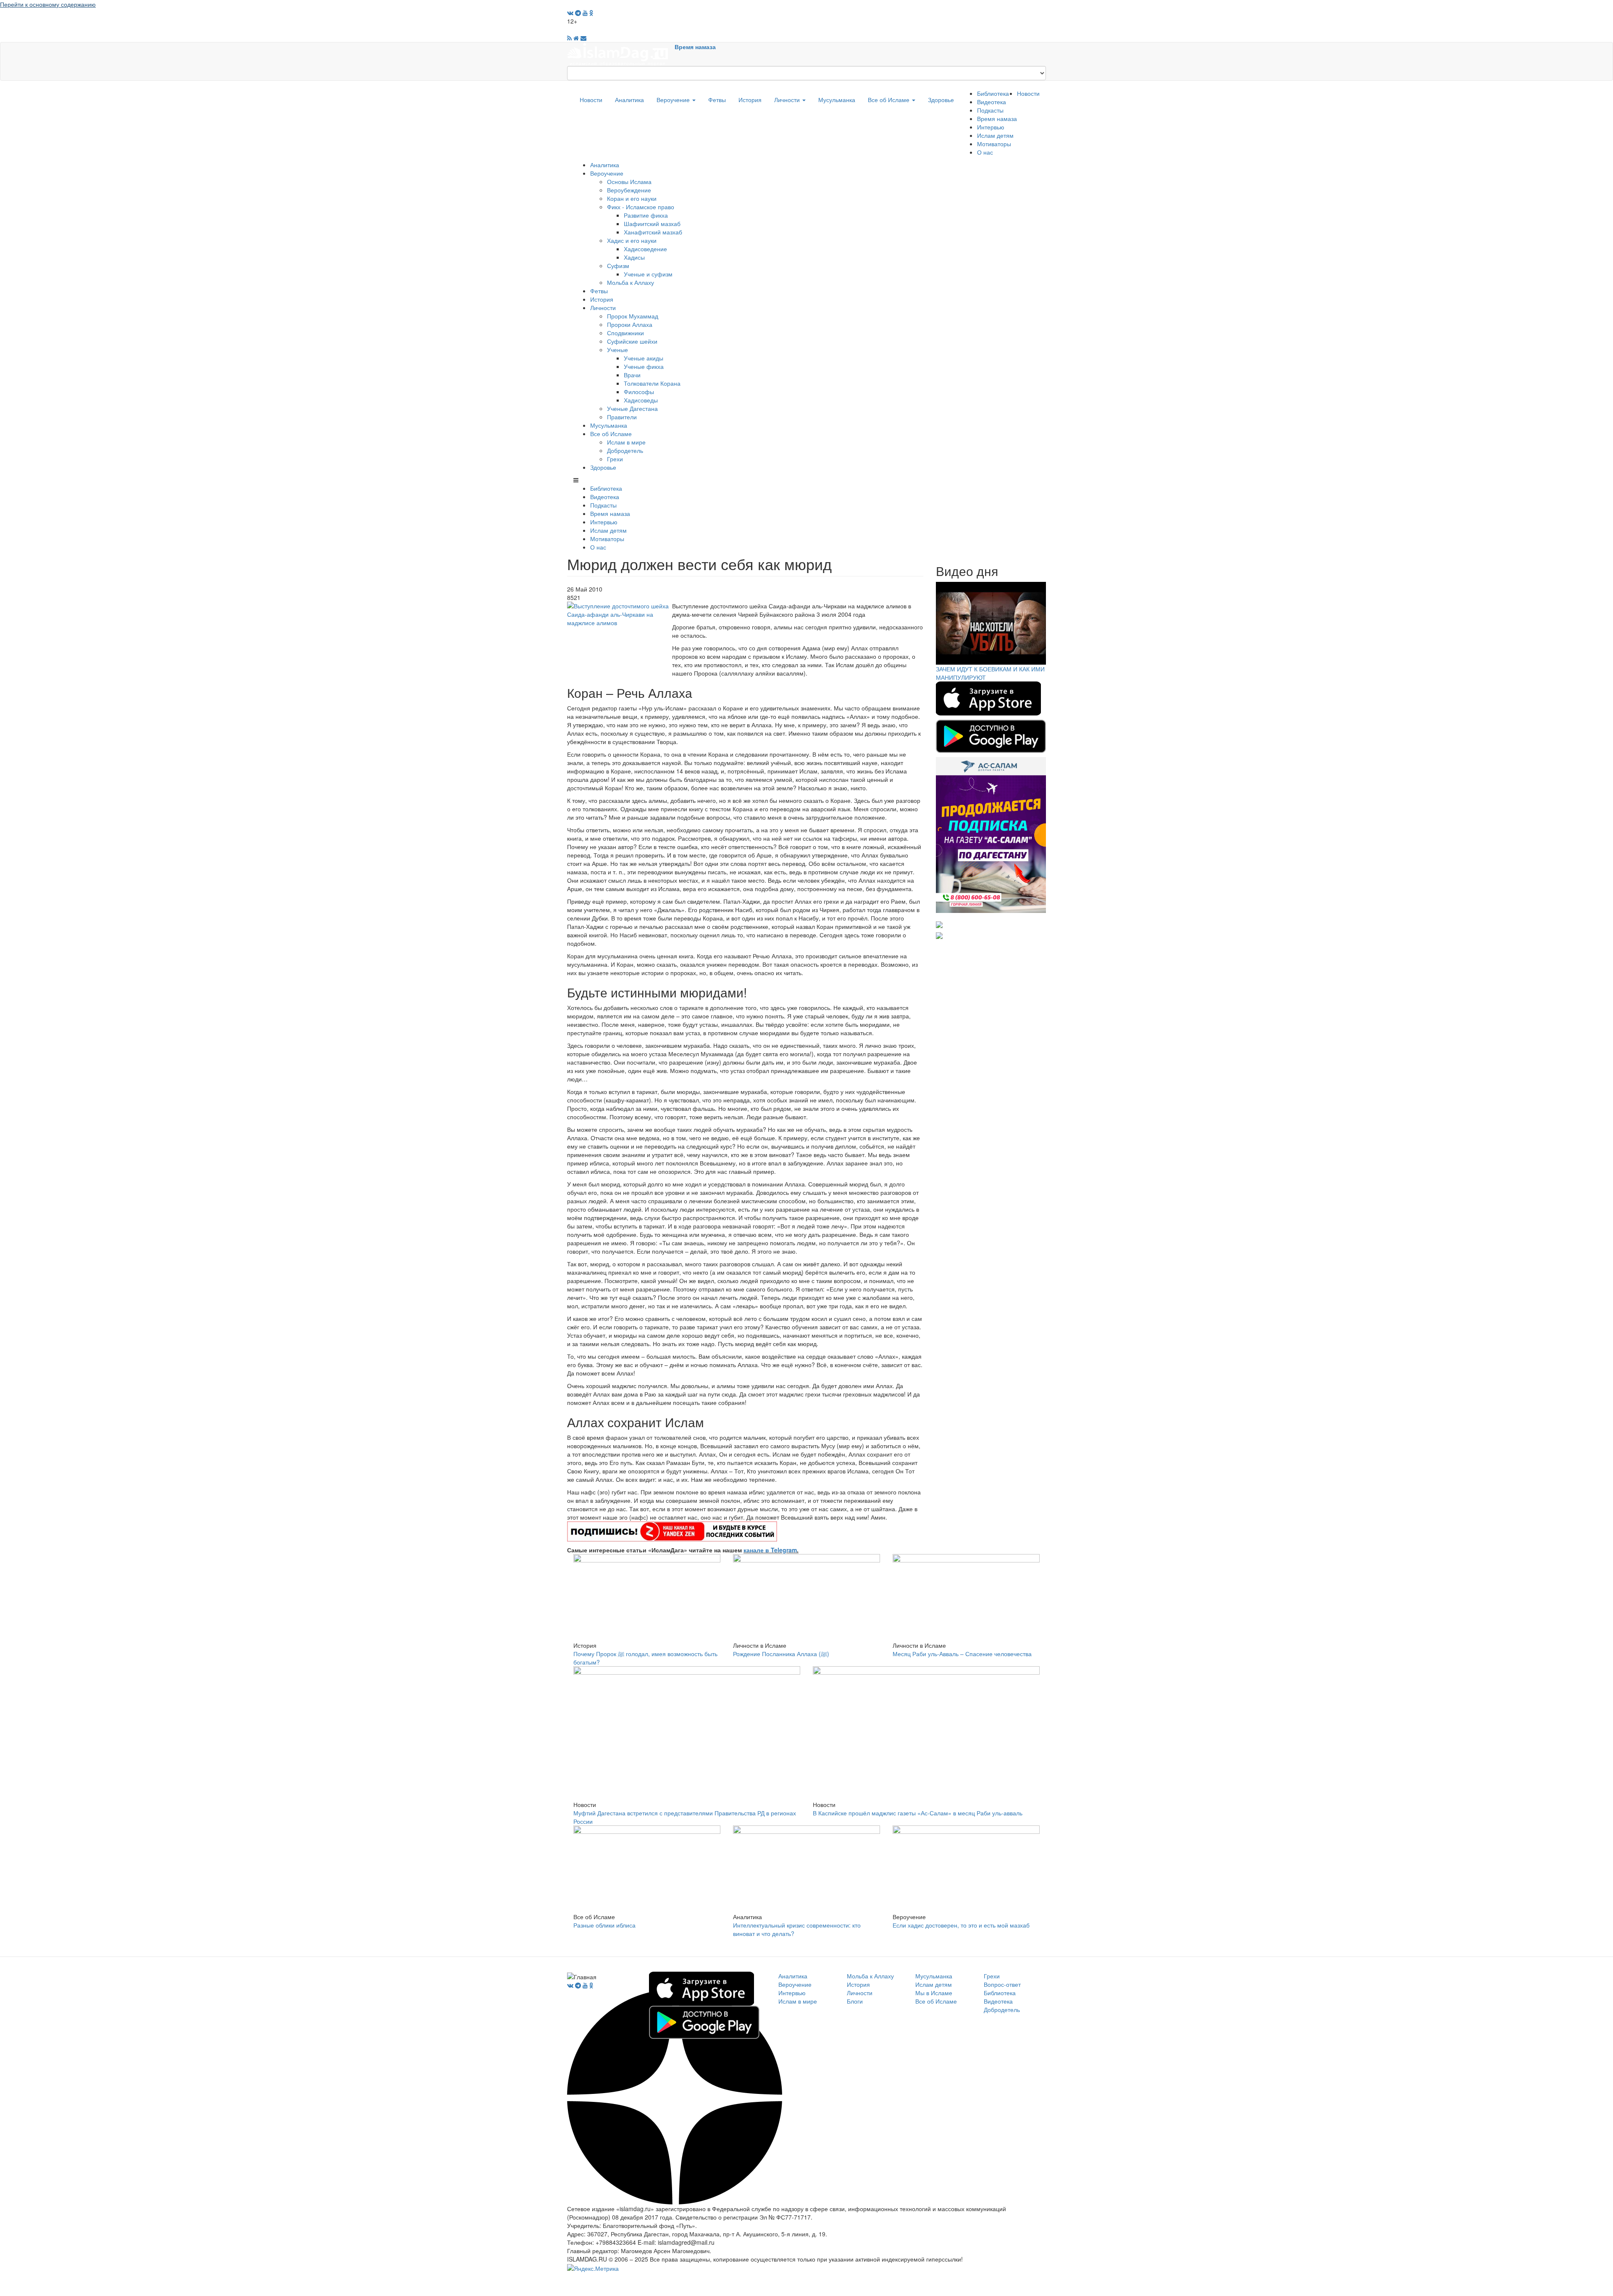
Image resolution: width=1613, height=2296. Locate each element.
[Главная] (621, 53)
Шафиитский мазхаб (652, 224)
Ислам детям (995, 135)
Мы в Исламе (934, 1993)
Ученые (617, 350)
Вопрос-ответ (1002, 1984)
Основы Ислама (629, 181)
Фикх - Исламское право (641, 207)
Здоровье (941, 100)
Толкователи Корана (652, 383)
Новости (591, 100)
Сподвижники (625, 333)
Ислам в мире (626, 442)
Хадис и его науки (632, 240)
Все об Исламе (889, 100)
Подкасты (990, 110)
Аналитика (629, 100)
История (750, 100)
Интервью (991, 127)
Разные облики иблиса (604, 1925)
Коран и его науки (632, 198)
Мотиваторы (994, 144)
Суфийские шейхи (632, 341)
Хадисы (634, 257)
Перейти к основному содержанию (48, 4)
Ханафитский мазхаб (653, 232)
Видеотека (992, 102)
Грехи (615, 459)
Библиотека (993, 93)
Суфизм (618, 266)
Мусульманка (837, 100)
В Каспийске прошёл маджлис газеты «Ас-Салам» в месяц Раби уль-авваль (918, 1813)
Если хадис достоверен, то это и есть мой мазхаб (961, 1925)
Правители (622, 417)
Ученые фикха (644, 366)
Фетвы (717, 100)
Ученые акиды (644, 358)
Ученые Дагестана (632, 408)
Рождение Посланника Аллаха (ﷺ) (781, 1654)
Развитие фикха (646, 215)
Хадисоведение (645, 249)
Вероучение (674, 100)
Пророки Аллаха (630, 324)
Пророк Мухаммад (633, 316)
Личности (788, 100)
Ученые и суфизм (648, 274)
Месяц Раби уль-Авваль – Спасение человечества (962, 1654)
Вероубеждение (629, 190)
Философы (639, 392)
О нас (985, 152)
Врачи (632, 375)
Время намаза (695, 47)
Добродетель (625, 450)
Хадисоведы (641, 400)
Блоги (855, 2001)
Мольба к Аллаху (630, 282)
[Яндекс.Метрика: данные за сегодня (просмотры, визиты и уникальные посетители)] (593, 2268)
